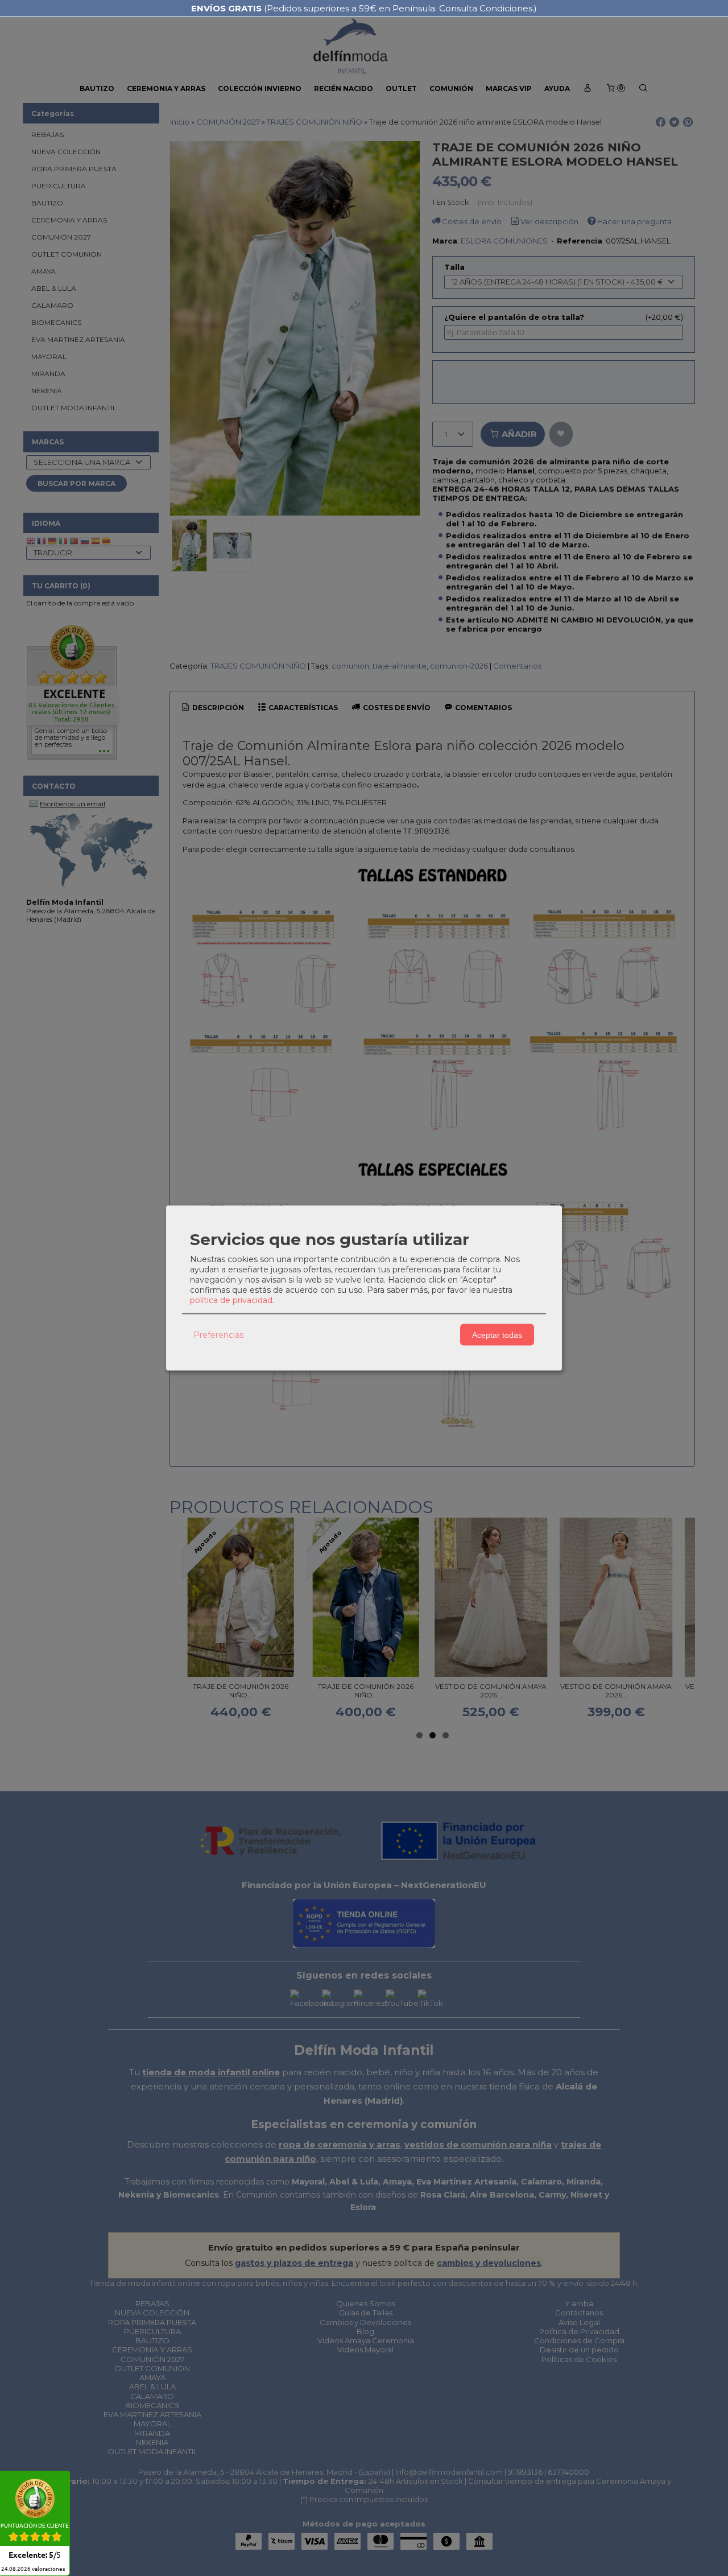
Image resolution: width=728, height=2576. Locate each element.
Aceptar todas (497, 1334)
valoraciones (33, 2569)
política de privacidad (231, 1300)
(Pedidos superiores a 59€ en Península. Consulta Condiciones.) (364, 8)
